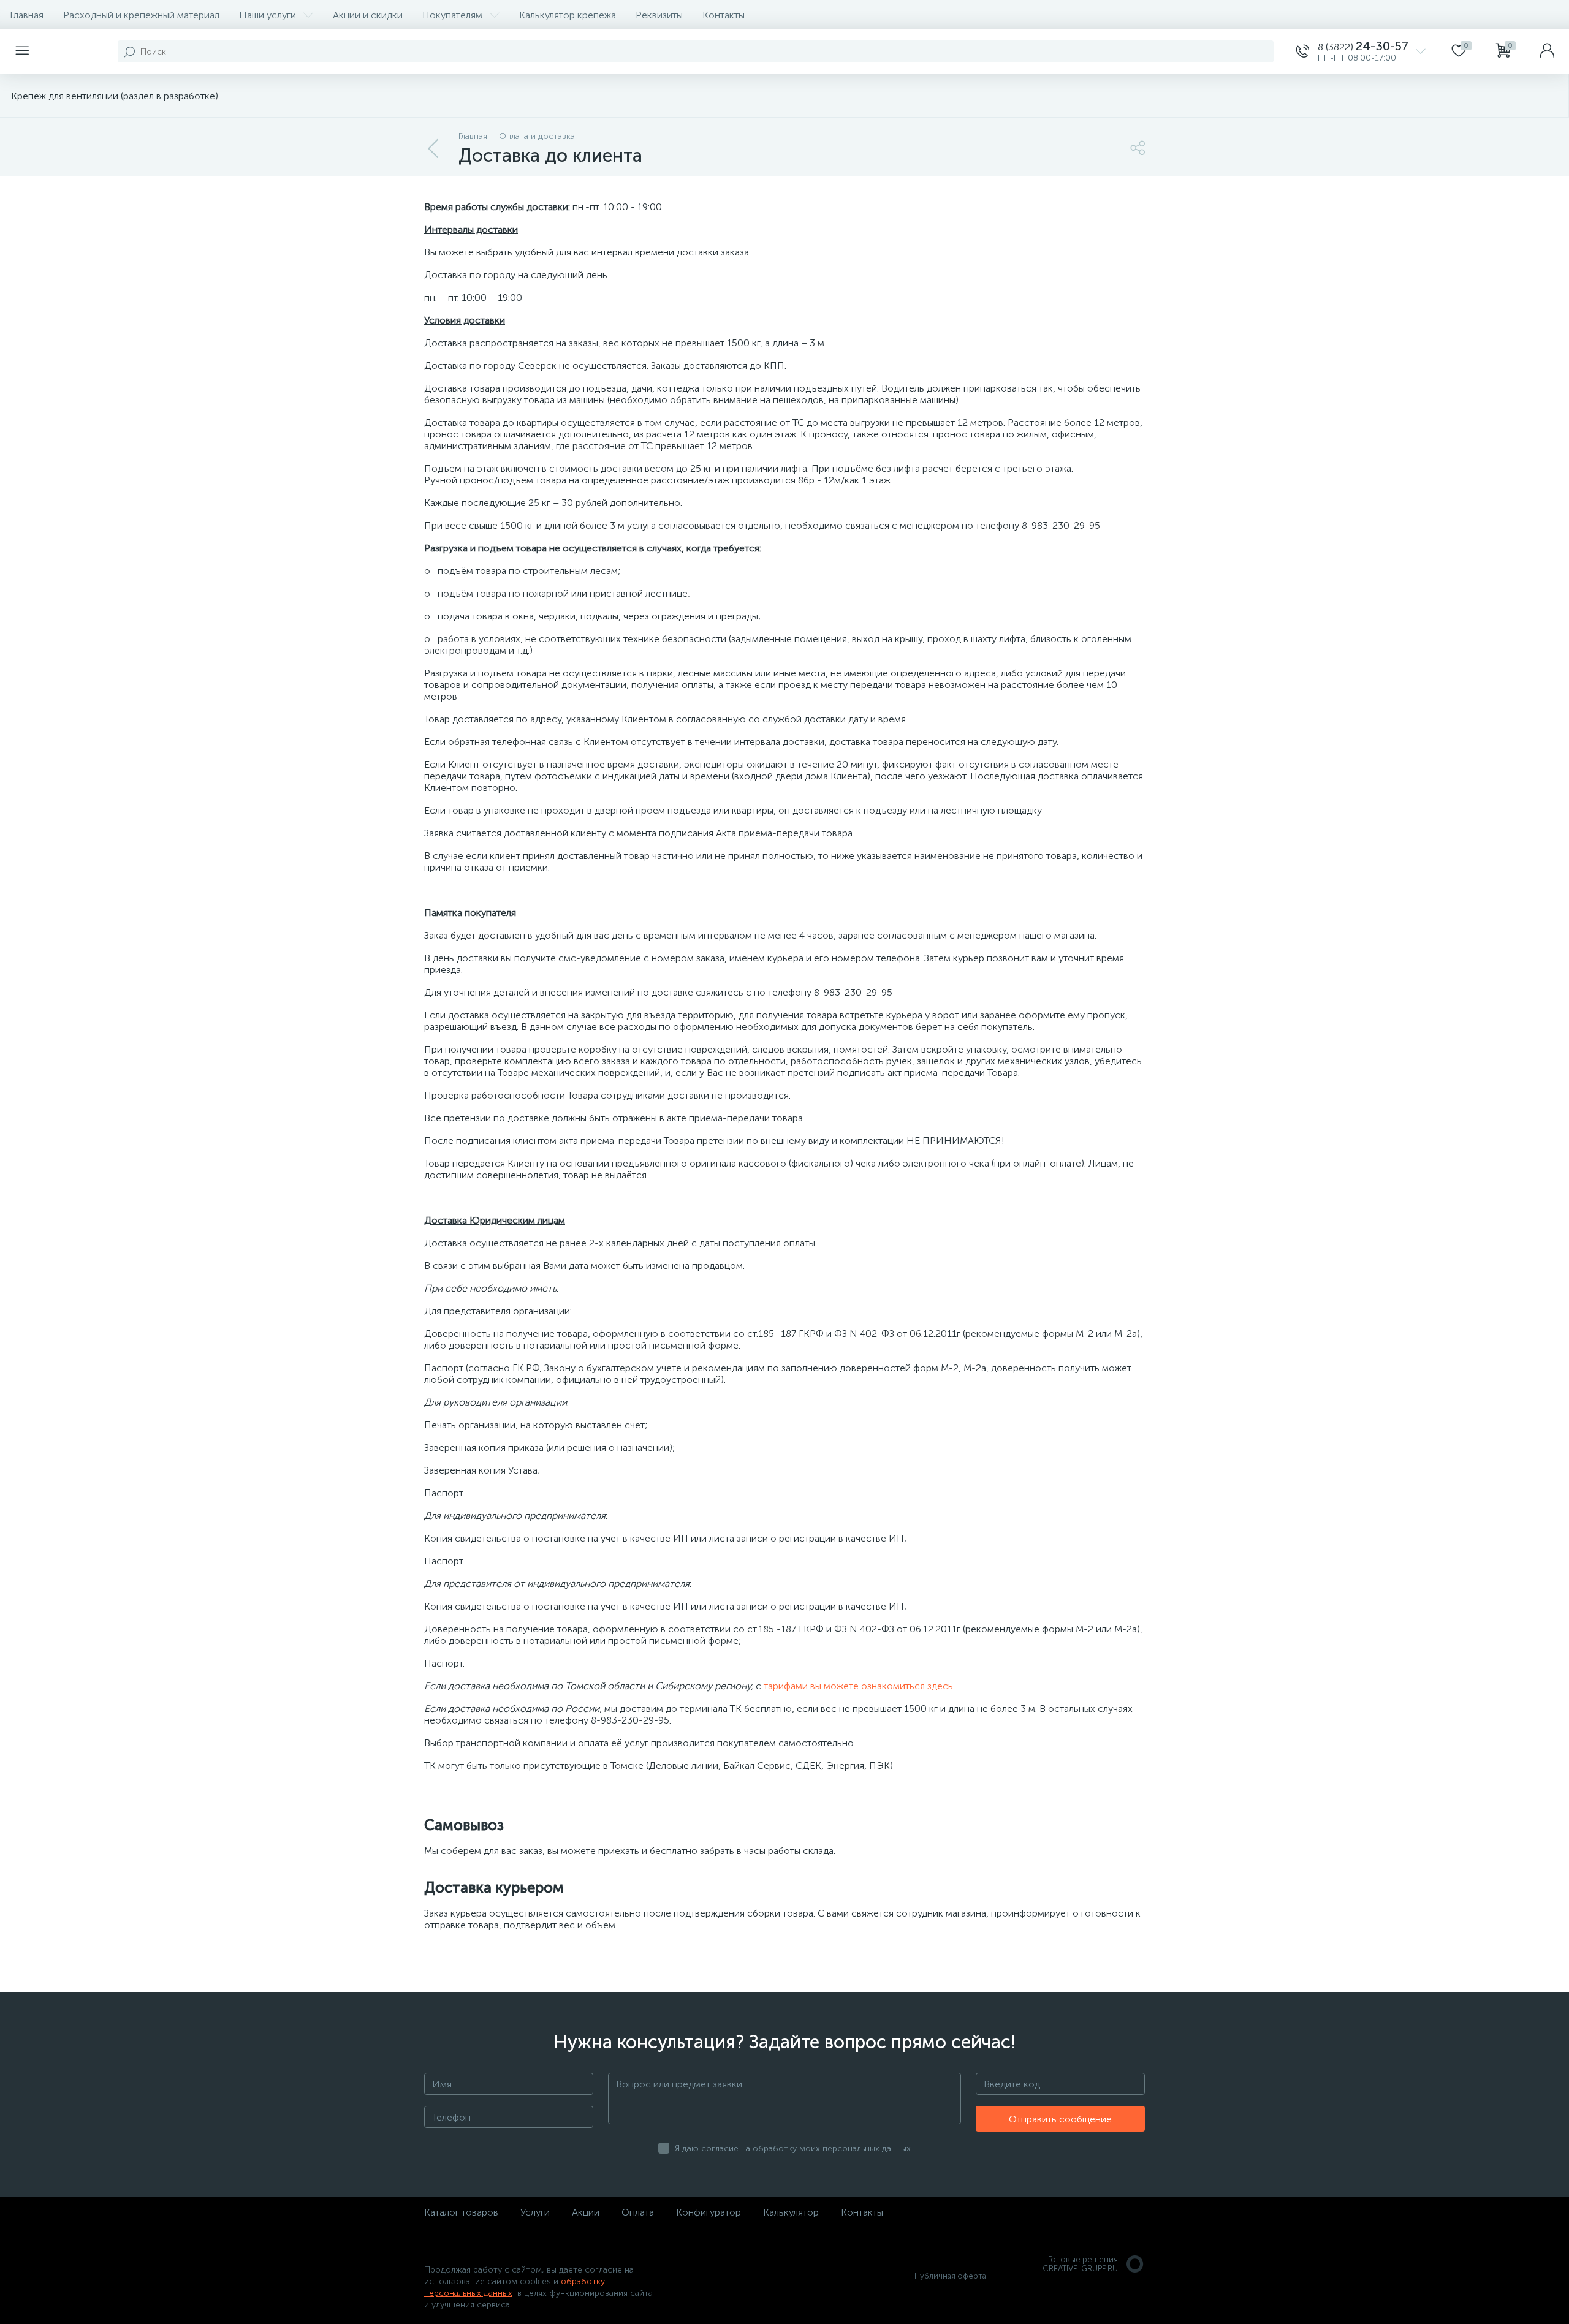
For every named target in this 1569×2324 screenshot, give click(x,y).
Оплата (638, 2212)
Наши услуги (268, 15)
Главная (27, 15)
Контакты (724, 15)
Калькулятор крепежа (568, 15)
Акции (586, 2212)
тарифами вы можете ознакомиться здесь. (859, 1686)
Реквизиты (659, 15)
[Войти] (1547, 51)
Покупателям (452, 15)
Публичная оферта (950, 2276)
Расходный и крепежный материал (141, 15)
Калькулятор (791, 2212)
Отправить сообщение (1060, 2119)
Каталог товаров (461, 2212)
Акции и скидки (368, 15)
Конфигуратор (709, 2212)
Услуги (535, 2212)
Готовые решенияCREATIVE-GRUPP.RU (1080, 2264)
